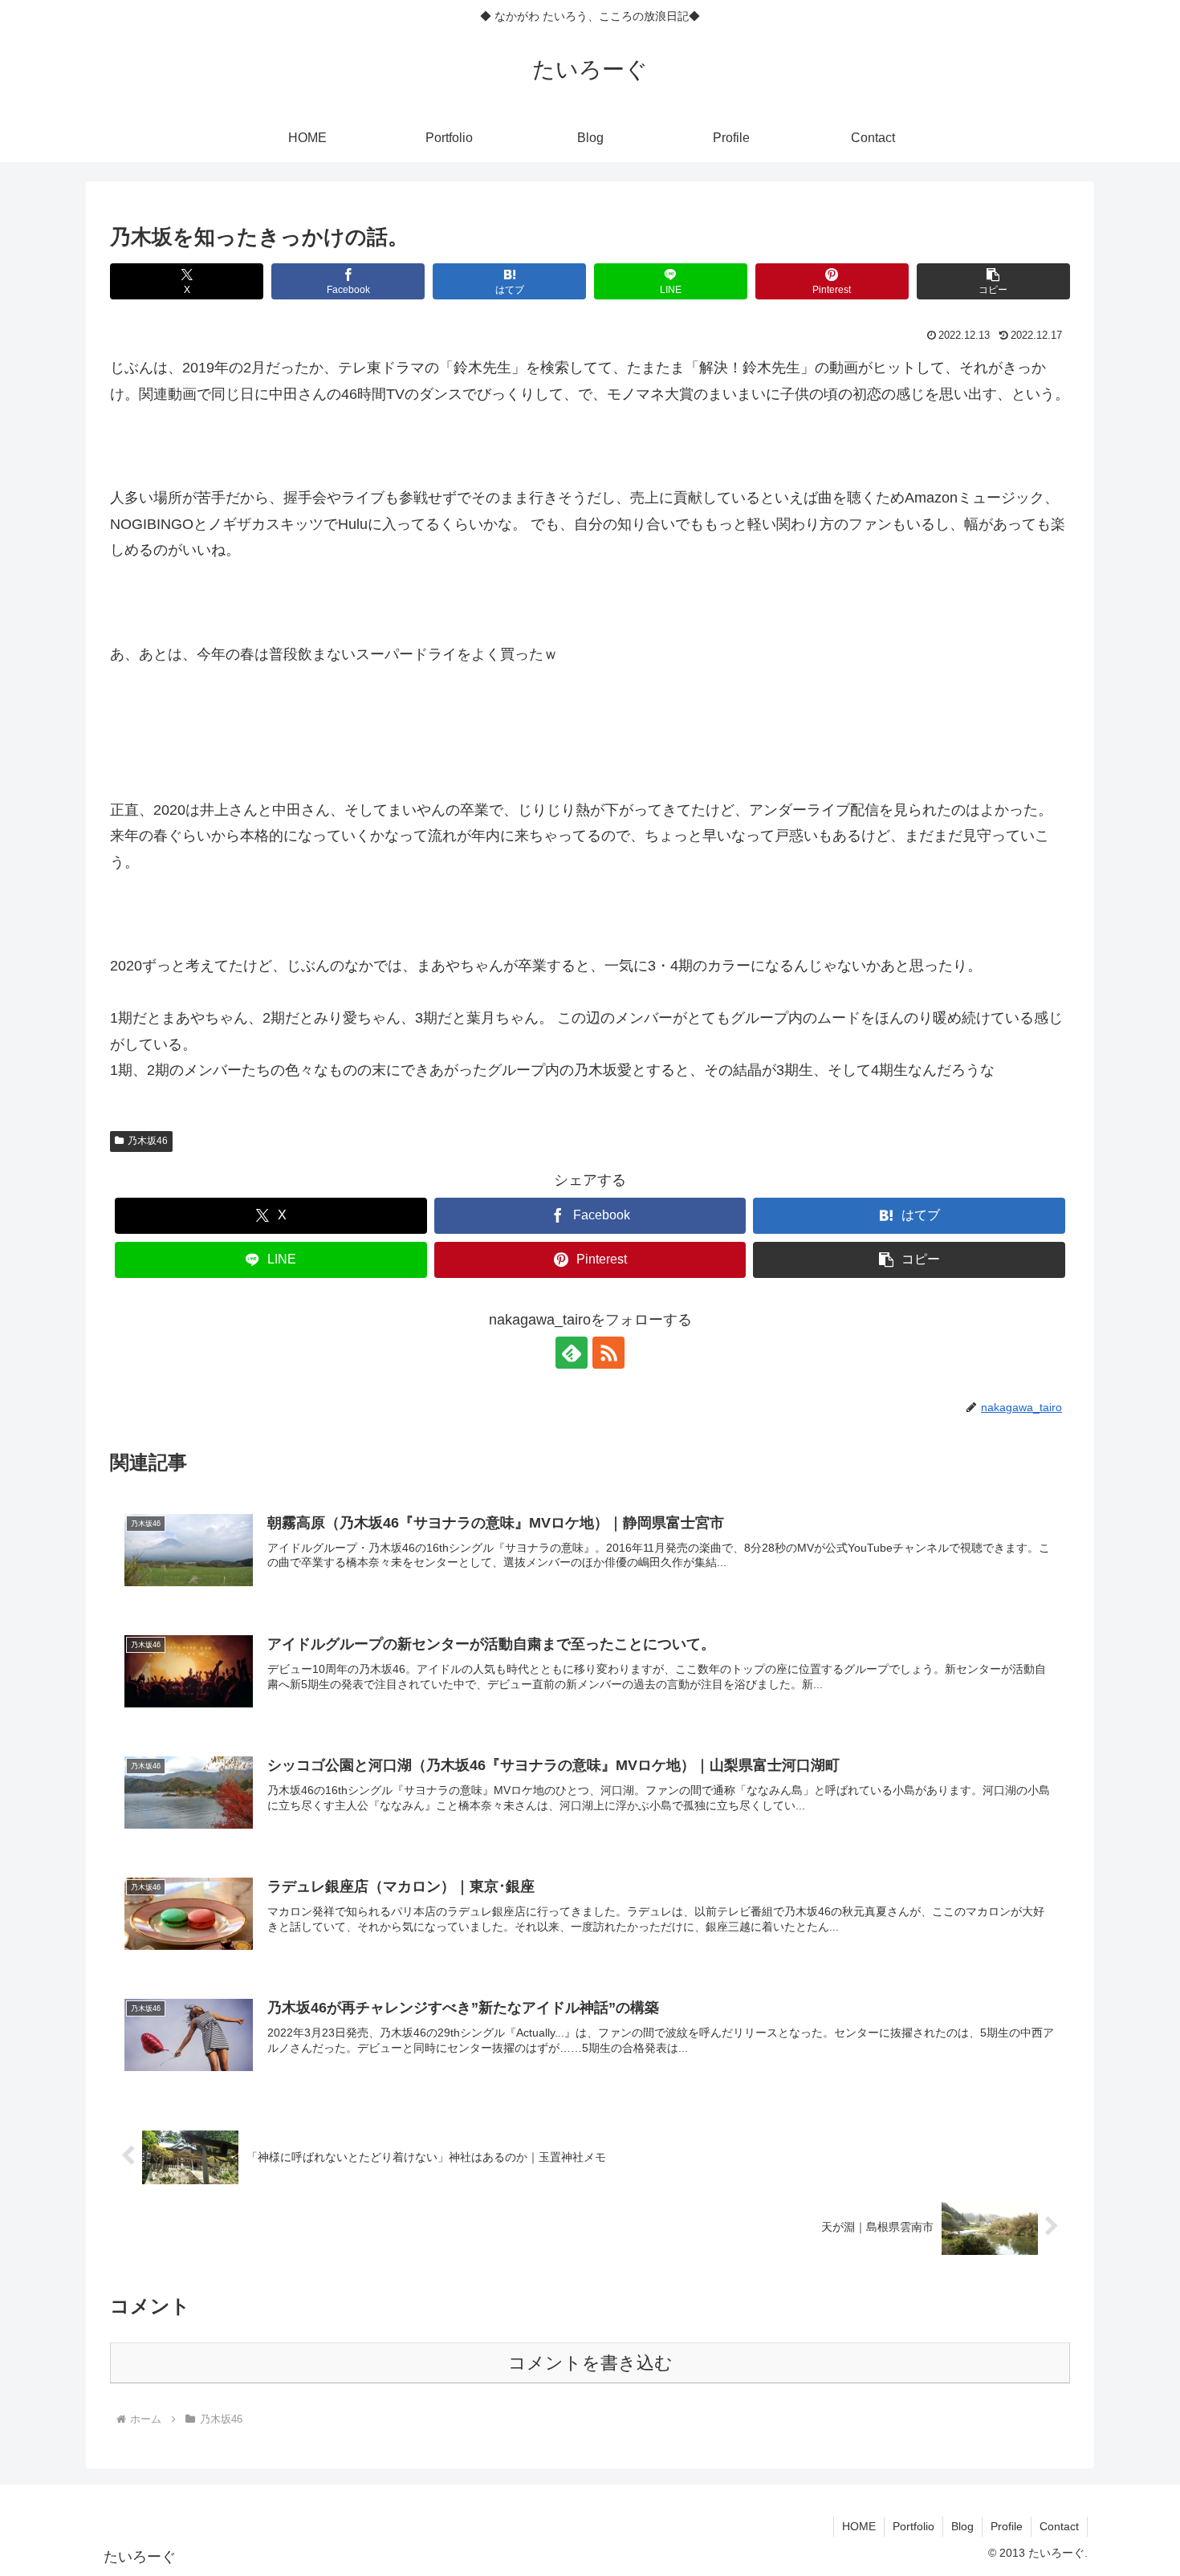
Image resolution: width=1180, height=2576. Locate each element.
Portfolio (913, 2526)
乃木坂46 (148, 1141)
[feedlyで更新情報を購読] (572, 1353)
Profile (1007, 2526)
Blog (962, 2526)
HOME (859, 2526)
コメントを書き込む (590, 2363)
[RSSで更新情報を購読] (608, 1353)
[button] (993, 281)
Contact (1059, 2526)
